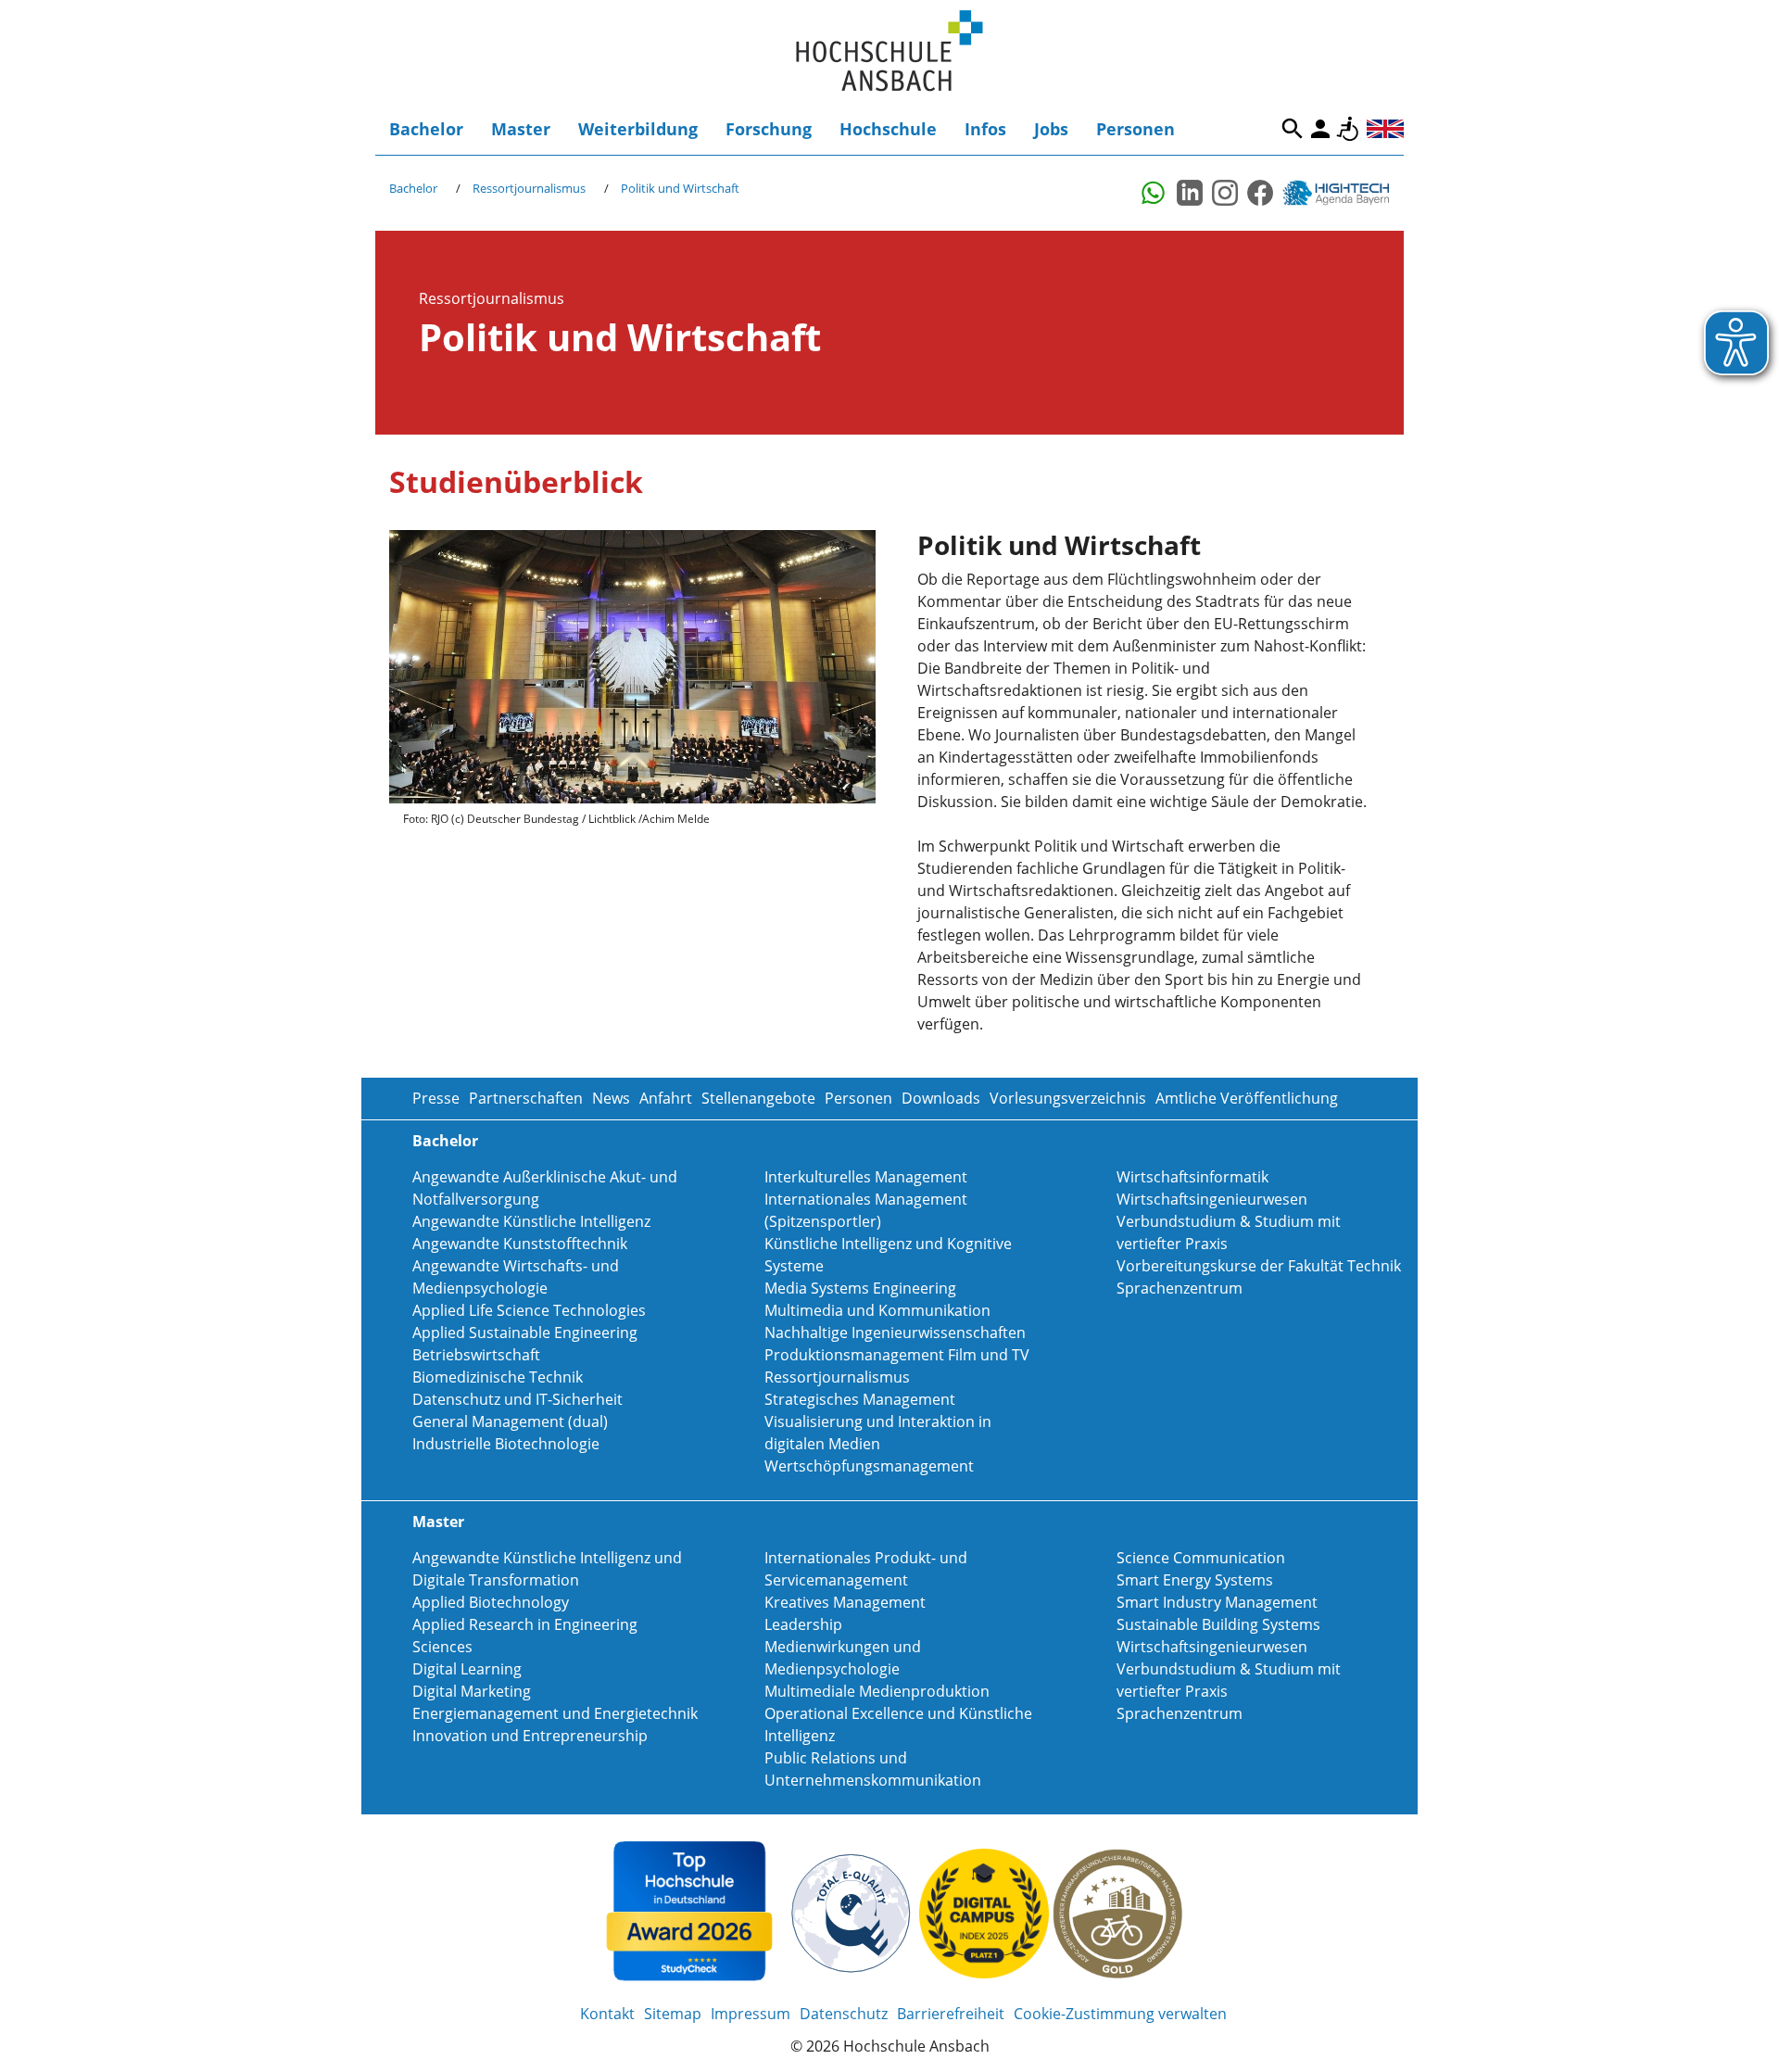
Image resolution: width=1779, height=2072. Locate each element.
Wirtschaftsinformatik (1192, 1177)
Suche (1293, 129)
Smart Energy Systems (1195, 1580)
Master (521, 129)
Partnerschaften (526, 1098)
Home (889, 51)
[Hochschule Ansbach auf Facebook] (1260, 193)
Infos (985, 129)
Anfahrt (666, 1098)
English (1385, 129)
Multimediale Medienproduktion (877, 1691)
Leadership (803, 1624)
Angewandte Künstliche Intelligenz (531, 1221)
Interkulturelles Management (866, 1177)
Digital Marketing (472, 1691)
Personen (1136, 129)
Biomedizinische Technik (498, 1377)
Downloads (941, 1098)
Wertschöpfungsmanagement (869, 1466)
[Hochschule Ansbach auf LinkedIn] (1190, 193)
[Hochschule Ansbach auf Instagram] (1225, 193)
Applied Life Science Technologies (529, 1310)
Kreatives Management (845, 1602)
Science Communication (1201, 1558)
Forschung (769, 129)
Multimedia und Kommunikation (877, 1310)
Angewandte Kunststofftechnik (520, 1244)
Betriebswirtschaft (476, 1355)
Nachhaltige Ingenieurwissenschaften (895, 1333)
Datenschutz (844, 2014)
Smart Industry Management (1217, 1602)
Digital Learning (467, 1669)
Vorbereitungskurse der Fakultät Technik (1259, 1266)
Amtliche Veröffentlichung (1247, 1098)
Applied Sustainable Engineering (525, 1333)
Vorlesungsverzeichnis (1068, 1098)
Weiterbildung (638, 129)
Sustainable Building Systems (1218, 1624)
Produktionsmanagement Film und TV (897, 1355)
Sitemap (673, 2014)
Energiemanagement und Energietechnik (555, 1713)
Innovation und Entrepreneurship (530, 1736)
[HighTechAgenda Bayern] (1343, 193)
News (611, 1098)
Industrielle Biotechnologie (506, 1444)
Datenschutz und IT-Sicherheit (517, 1399)
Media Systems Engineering (860, 1288)
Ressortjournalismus (529, 188)
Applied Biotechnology (491, 1602)
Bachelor (426, 129)
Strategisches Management (860, 1399)
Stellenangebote (758, 1098)
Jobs (1051, 129)
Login (1320, 129)
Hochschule (888, 129)
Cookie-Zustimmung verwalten (1120, 2014)
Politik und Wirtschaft (680, 188)
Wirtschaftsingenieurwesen (1212, 1199)
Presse (436, 1098)
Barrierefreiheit (1348, 129)
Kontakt (607, 2014)
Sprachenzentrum (1180, 1288)
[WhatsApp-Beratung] (1154, 193)
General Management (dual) (510, 1421)
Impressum (751, 2014)
